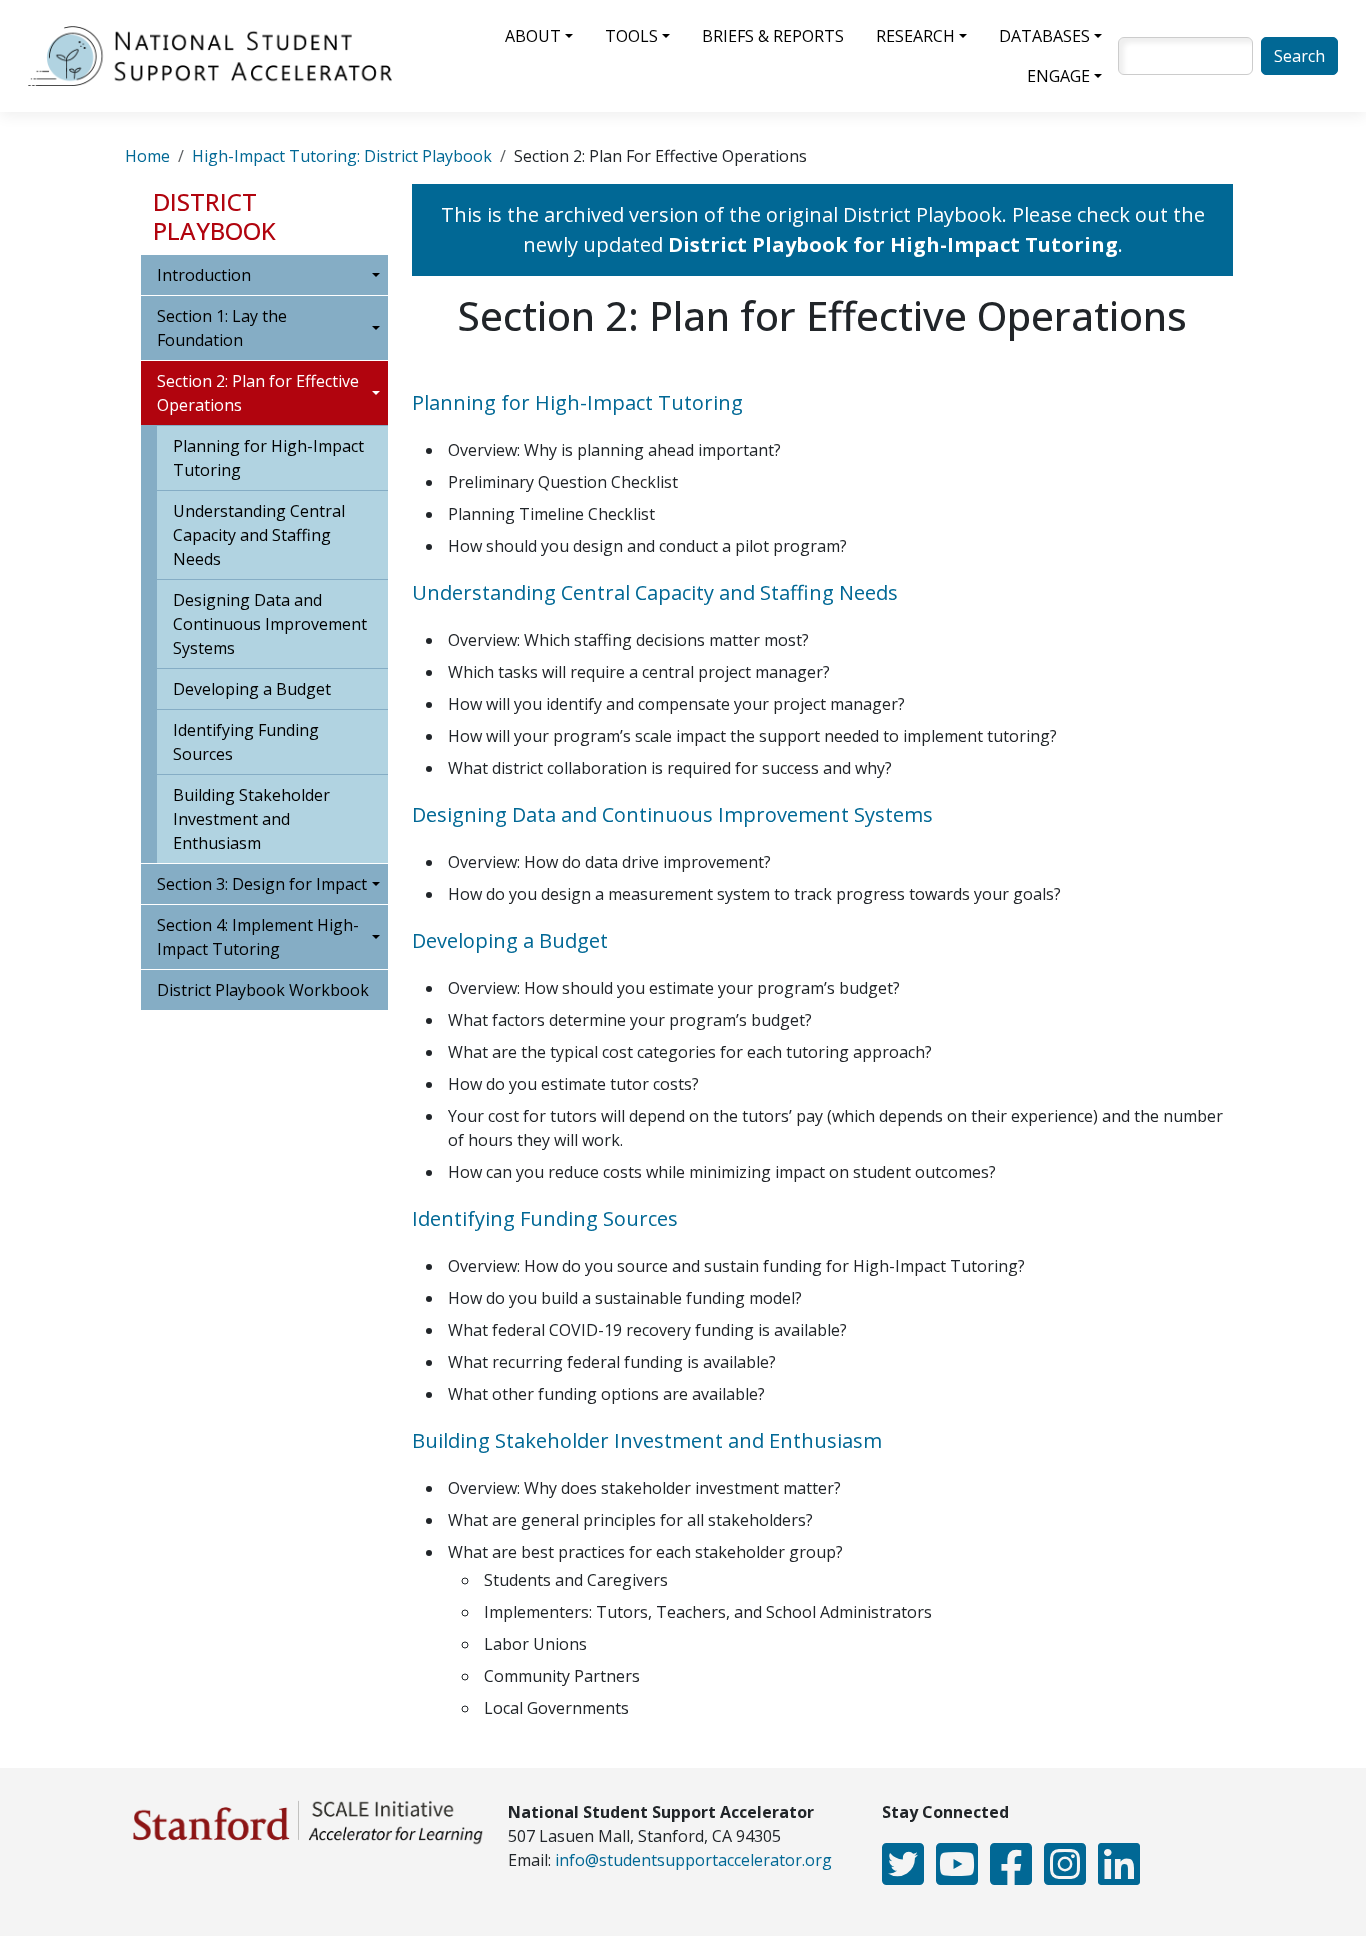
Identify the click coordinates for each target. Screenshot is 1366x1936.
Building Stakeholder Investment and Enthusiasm (251, 819)
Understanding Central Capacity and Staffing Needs (259, 535)
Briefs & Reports (773, 36)
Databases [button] (1044, 36)
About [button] (533, 36)
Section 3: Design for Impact (262, 884)
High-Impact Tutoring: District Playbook (342, 156)
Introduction (204, 275)
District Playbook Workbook (263, 990)
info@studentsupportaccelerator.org (693, 1860)
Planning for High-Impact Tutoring (268, 458)
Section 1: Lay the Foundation (222, 328)
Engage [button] (1058, 76)
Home (147, 156)
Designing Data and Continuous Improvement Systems (270, 624)
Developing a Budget (252, 689)
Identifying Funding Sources (246, 742)
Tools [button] (631, 36)
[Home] (218, 56)
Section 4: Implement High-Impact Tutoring (258, 937)
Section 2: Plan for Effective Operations (258, 393)
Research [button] (915, 36)
